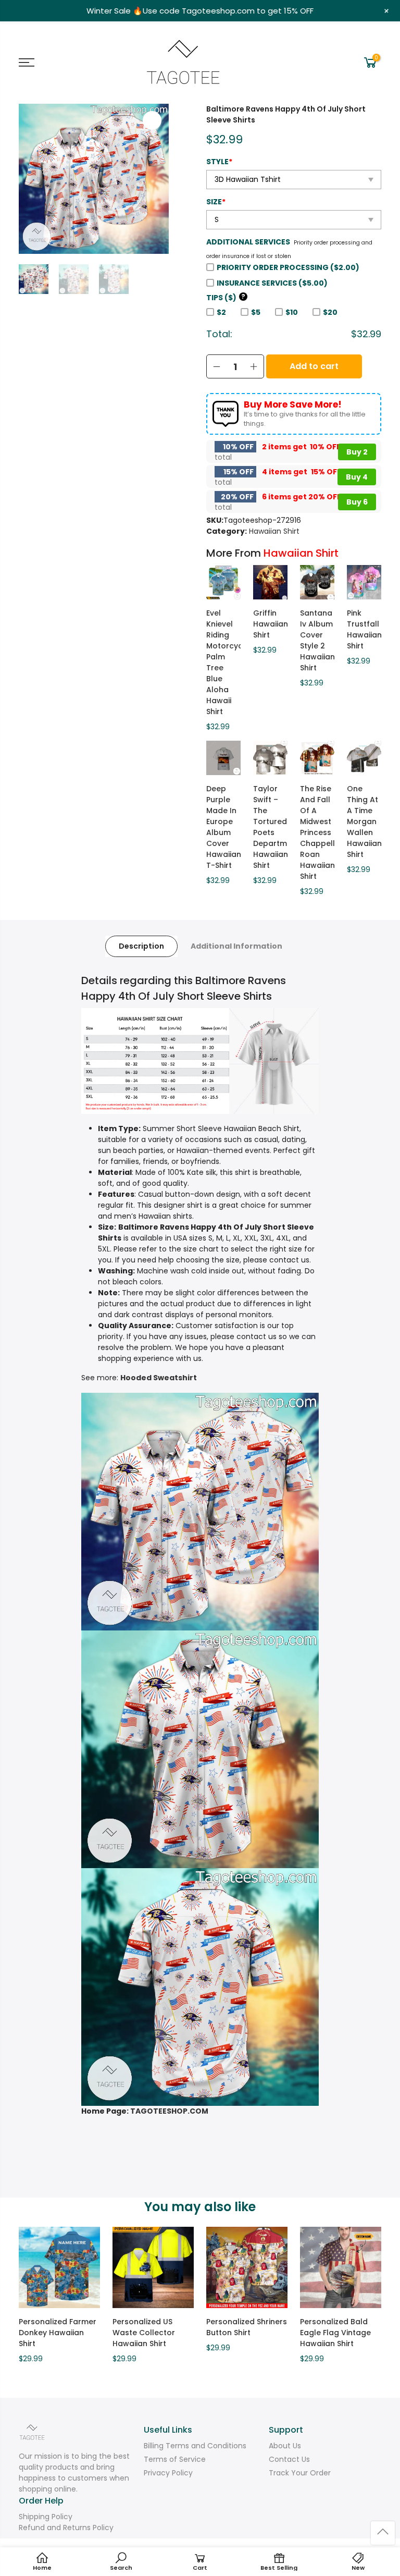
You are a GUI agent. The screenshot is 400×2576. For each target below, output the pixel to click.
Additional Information (236, 946)
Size (216, 202)
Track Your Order (300, 2473)
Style (219, 162)
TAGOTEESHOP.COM (169, 2111)
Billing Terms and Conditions (195, 2446)
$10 (292, 312)
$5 (256, 312)
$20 (330, 312)
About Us (285, 2446)
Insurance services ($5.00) (272, 283)
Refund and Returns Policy (66, 2528)
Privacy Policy (168, 2473)
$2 (221, 312)
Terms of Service (175, 2459)
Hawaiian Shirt (274, 531)
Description (141, 946)
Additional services (248, 242)
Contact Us (289, 2459)
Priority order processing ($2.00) (288, 267)
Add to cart (314, 366)
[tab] (141, 946)
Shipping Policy (46, 2517)
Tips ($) (226, 298)
